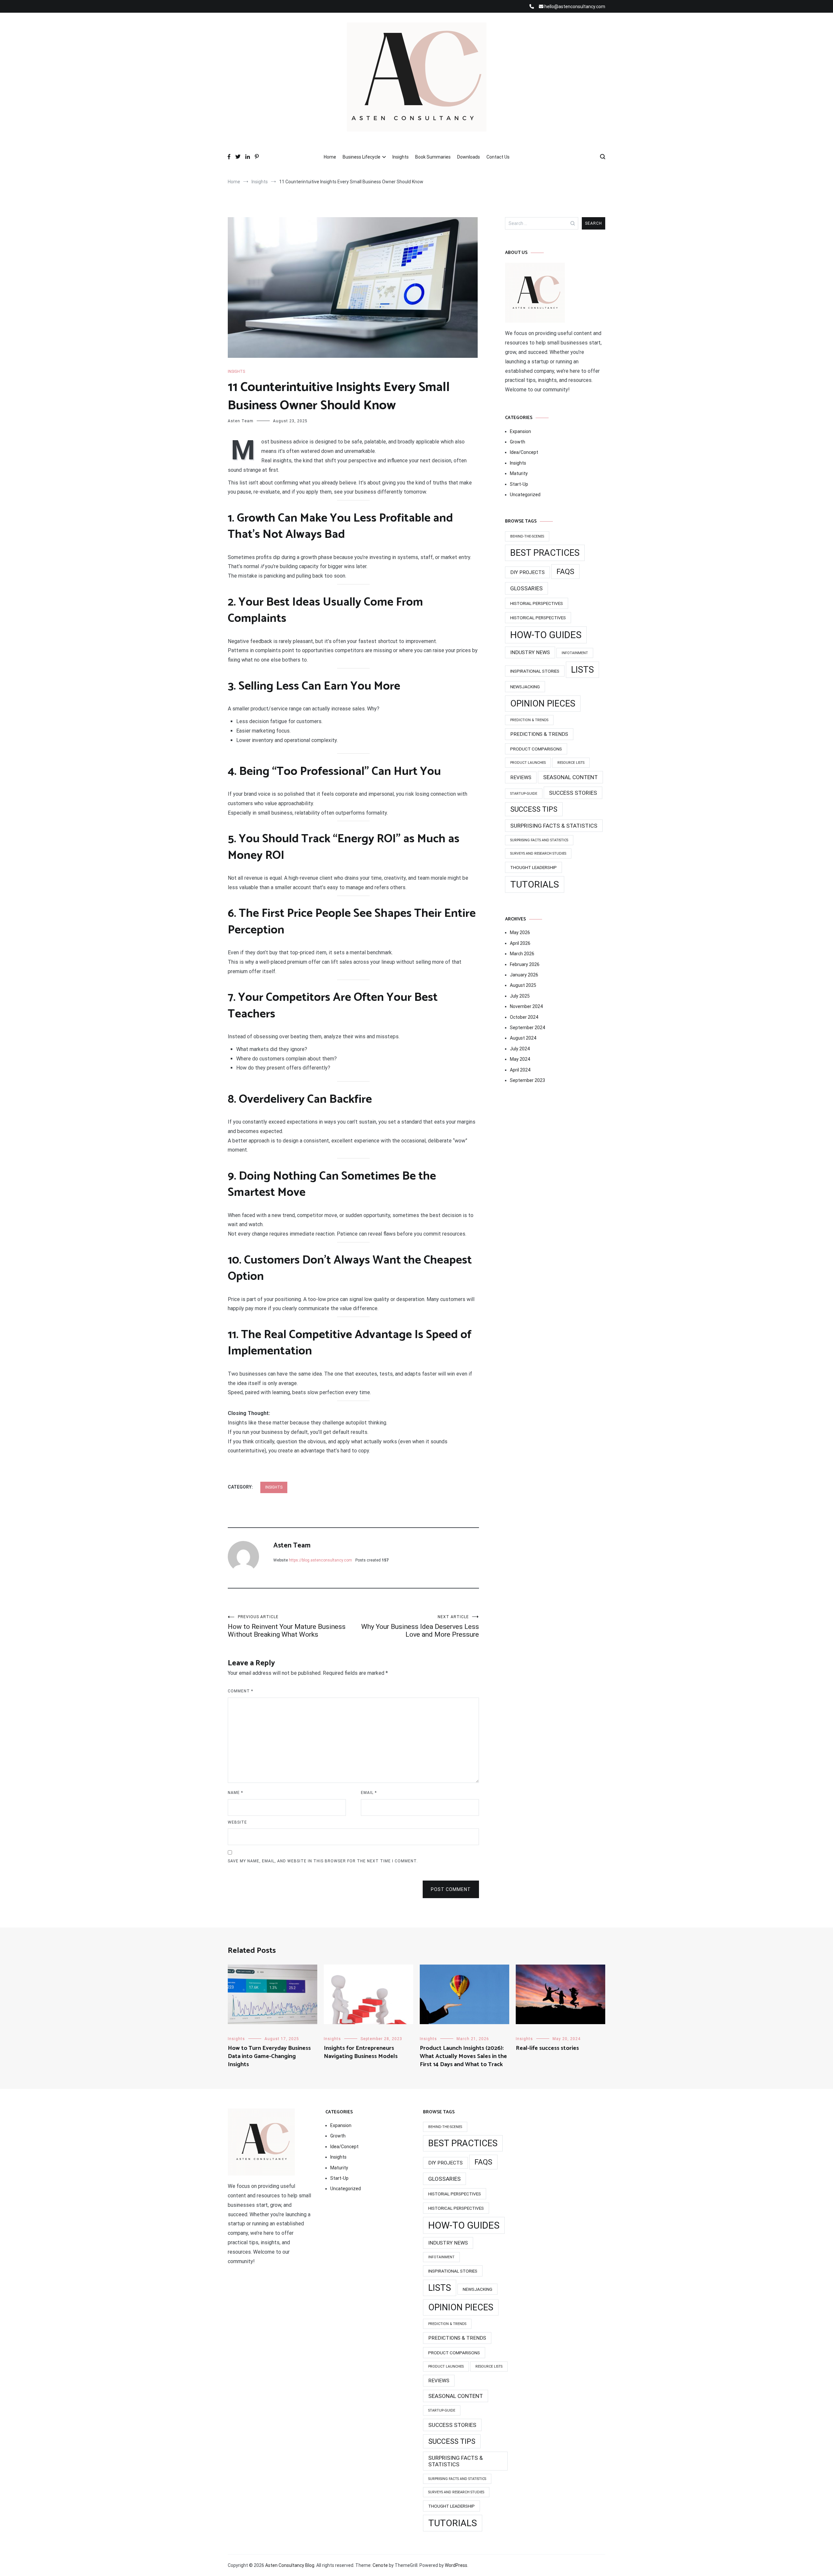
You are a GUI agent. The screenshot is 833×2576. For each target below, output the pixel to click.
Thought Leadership (533, 867)
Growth (518, 442)
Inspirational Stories (535, 671)
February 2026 (525, 964)
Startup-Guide (524, 794)
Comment (240, 1691)
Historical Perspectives (538, 618)
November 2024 (526, 1006)
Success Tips (534, 809)
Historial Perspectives (537, 603)
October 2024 (524, 1017)
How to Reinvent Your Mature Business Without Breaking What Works (287, 1626)
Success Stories (573, 793)
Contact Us (498, 157)
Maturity (519, 473)
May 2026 (520, 932)
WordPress (456, 2565)
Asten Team (241, 421)
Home (330, 157)
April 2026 (520, 943)
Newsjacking (525, 687)
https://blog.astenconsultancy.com (321, 1560)
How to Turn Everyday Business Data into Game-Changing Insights (269, 2056)
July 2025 (520, 996)
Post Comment (451, 1889)
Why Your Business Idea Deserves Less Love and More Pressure (420, 1626)
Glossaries (526, 588)
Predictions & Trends (539, 734)
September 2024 (527, 1028)
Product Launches (528, 763)
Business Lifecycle (362, 157)
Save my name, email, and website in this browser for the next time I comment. (323, 1861)
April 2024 (520, 1070)
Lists (582, 670)
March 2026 (522, 954)
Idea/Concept (524, 452)
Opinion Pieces (543, 704)
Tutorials (535, 884)
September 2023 (527, 1080)
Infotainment (575, 653)
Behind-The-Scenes (527, 536)
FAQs (565, 572)
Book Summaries (433, 157)
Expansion (520, 431)
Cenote (380, 2565)
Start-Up (519, 484)
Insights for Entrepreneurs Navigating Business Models (361, 2052)
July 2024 (520, 1049)
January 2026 (524, 975)
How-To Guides (546, 635)
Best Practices (545, 553)
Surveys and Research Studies (538, 854)
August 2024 (523, 1038)
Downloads (469, 157)
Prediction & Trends (529, 720)
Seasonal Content (570, 777)
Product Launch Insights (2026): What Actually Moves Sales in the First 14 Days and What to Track (463, 2056)
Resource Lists (571, 763)
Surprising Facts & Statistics (554, 826)
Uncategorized (525, 495)
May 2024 (520, 1059)
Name (235, 1793)
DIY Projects (527, 572)
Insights (401, 157)
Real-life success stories (547, 2048)
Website (237, 1822)
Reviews (521, 777)
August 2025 (523, 985)
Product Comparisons (536, 749)
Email (369, 1793)
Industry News (530, 652)
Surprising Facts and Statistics (539, 840)
